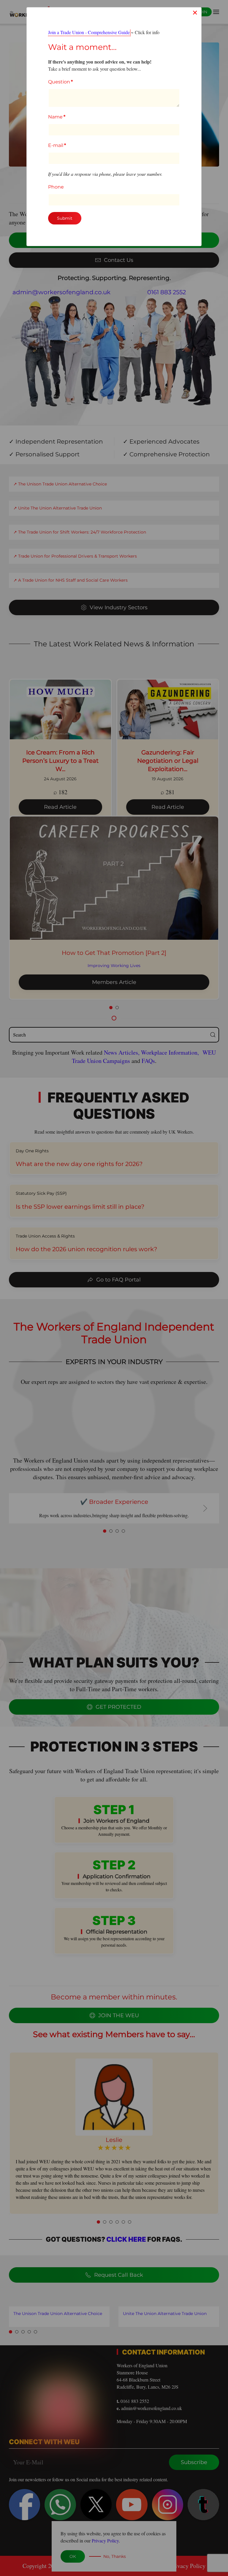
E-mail (57, 145)
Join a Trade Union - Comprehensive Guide (89, 32)
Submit (65, 218)
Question (60, 82)
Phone (56, 187)
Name (57, 117)
